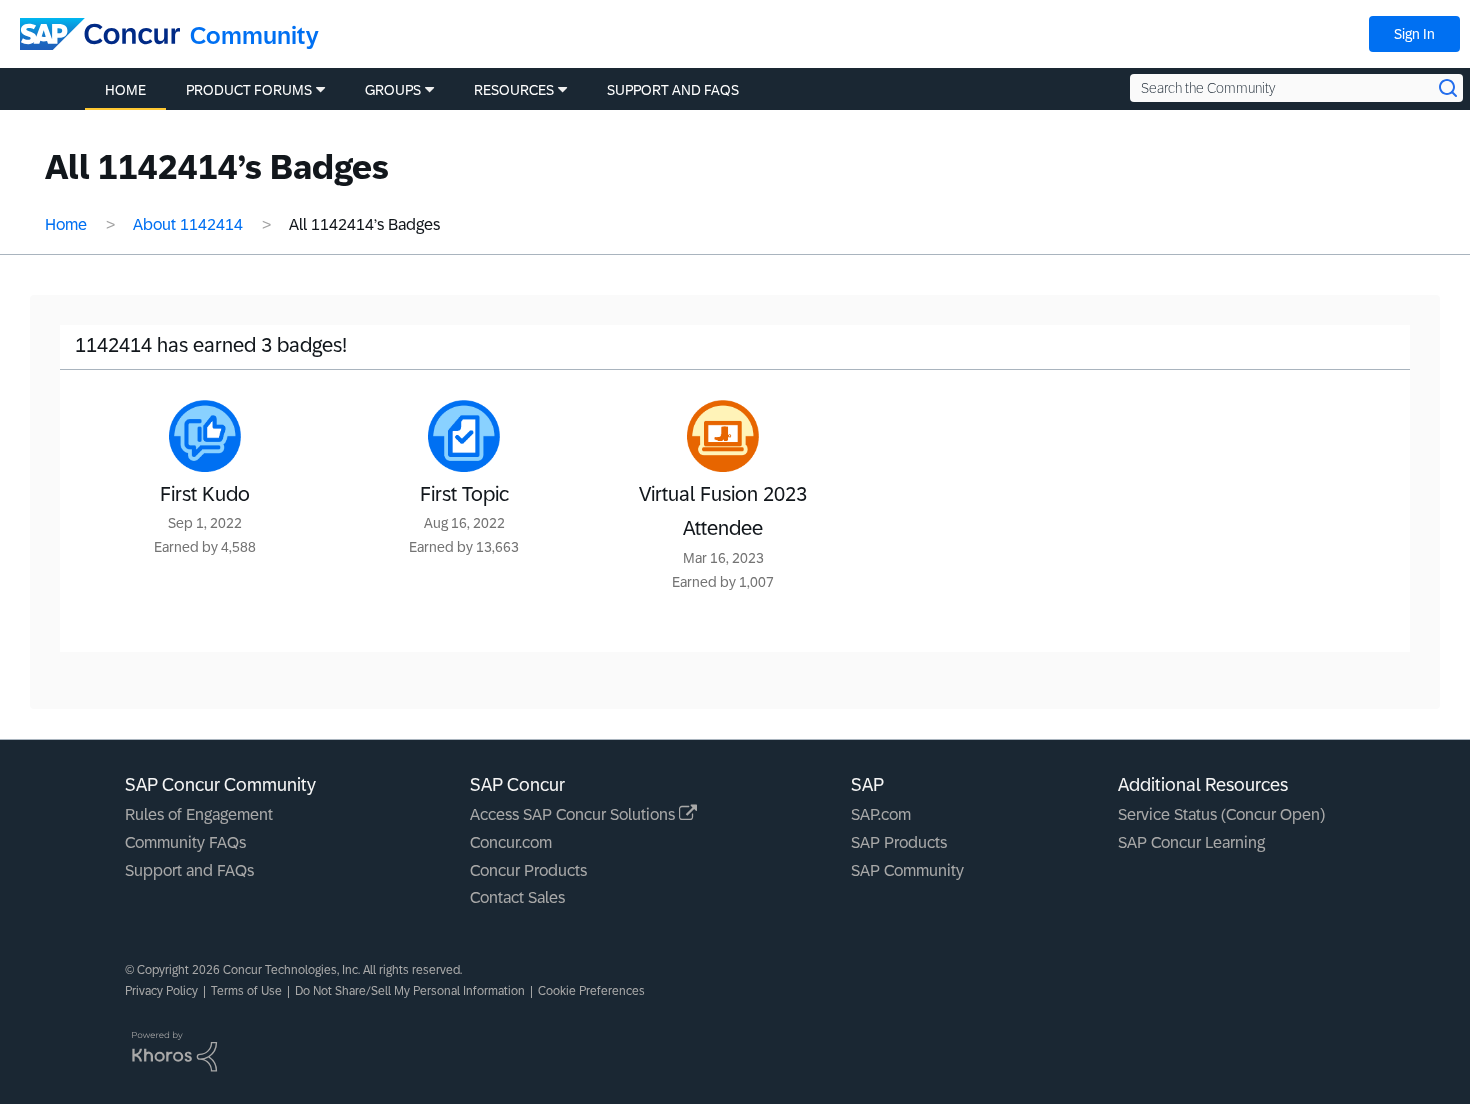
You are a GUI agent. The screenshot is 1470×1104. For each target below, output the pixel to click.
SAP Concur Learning (1191, 842)
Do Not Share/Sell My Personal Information (410, 991)
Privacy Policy (161, 991)
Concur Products (528, 870)
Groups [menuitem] (393, 90)
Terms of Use (246, 991)
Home (66, 224)
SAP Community (907, 870)
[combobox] (1296, 88)
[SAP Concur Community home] (100, 34)
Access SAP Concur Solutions (574, 814)
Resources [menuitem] (514, 90)
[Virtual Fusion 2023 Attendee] (723, 436)
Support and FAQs (189, 870)
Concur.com (511, 842)
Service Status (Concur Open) (1221, 814)
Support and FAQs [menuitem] (673, 90)
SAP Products (899, 842)
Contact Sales (517, 897)
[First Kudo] (205, 436)
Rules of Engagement (199, 814)
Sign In (1414, 34)
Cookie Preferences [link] (591, 991)
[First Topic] (464, 436)
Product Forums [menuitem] (249, 90)
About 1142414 (188, 224)
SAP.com (881, 814)
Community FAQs (185, 842)
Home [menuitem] (125, 90)
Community (254, 35)
